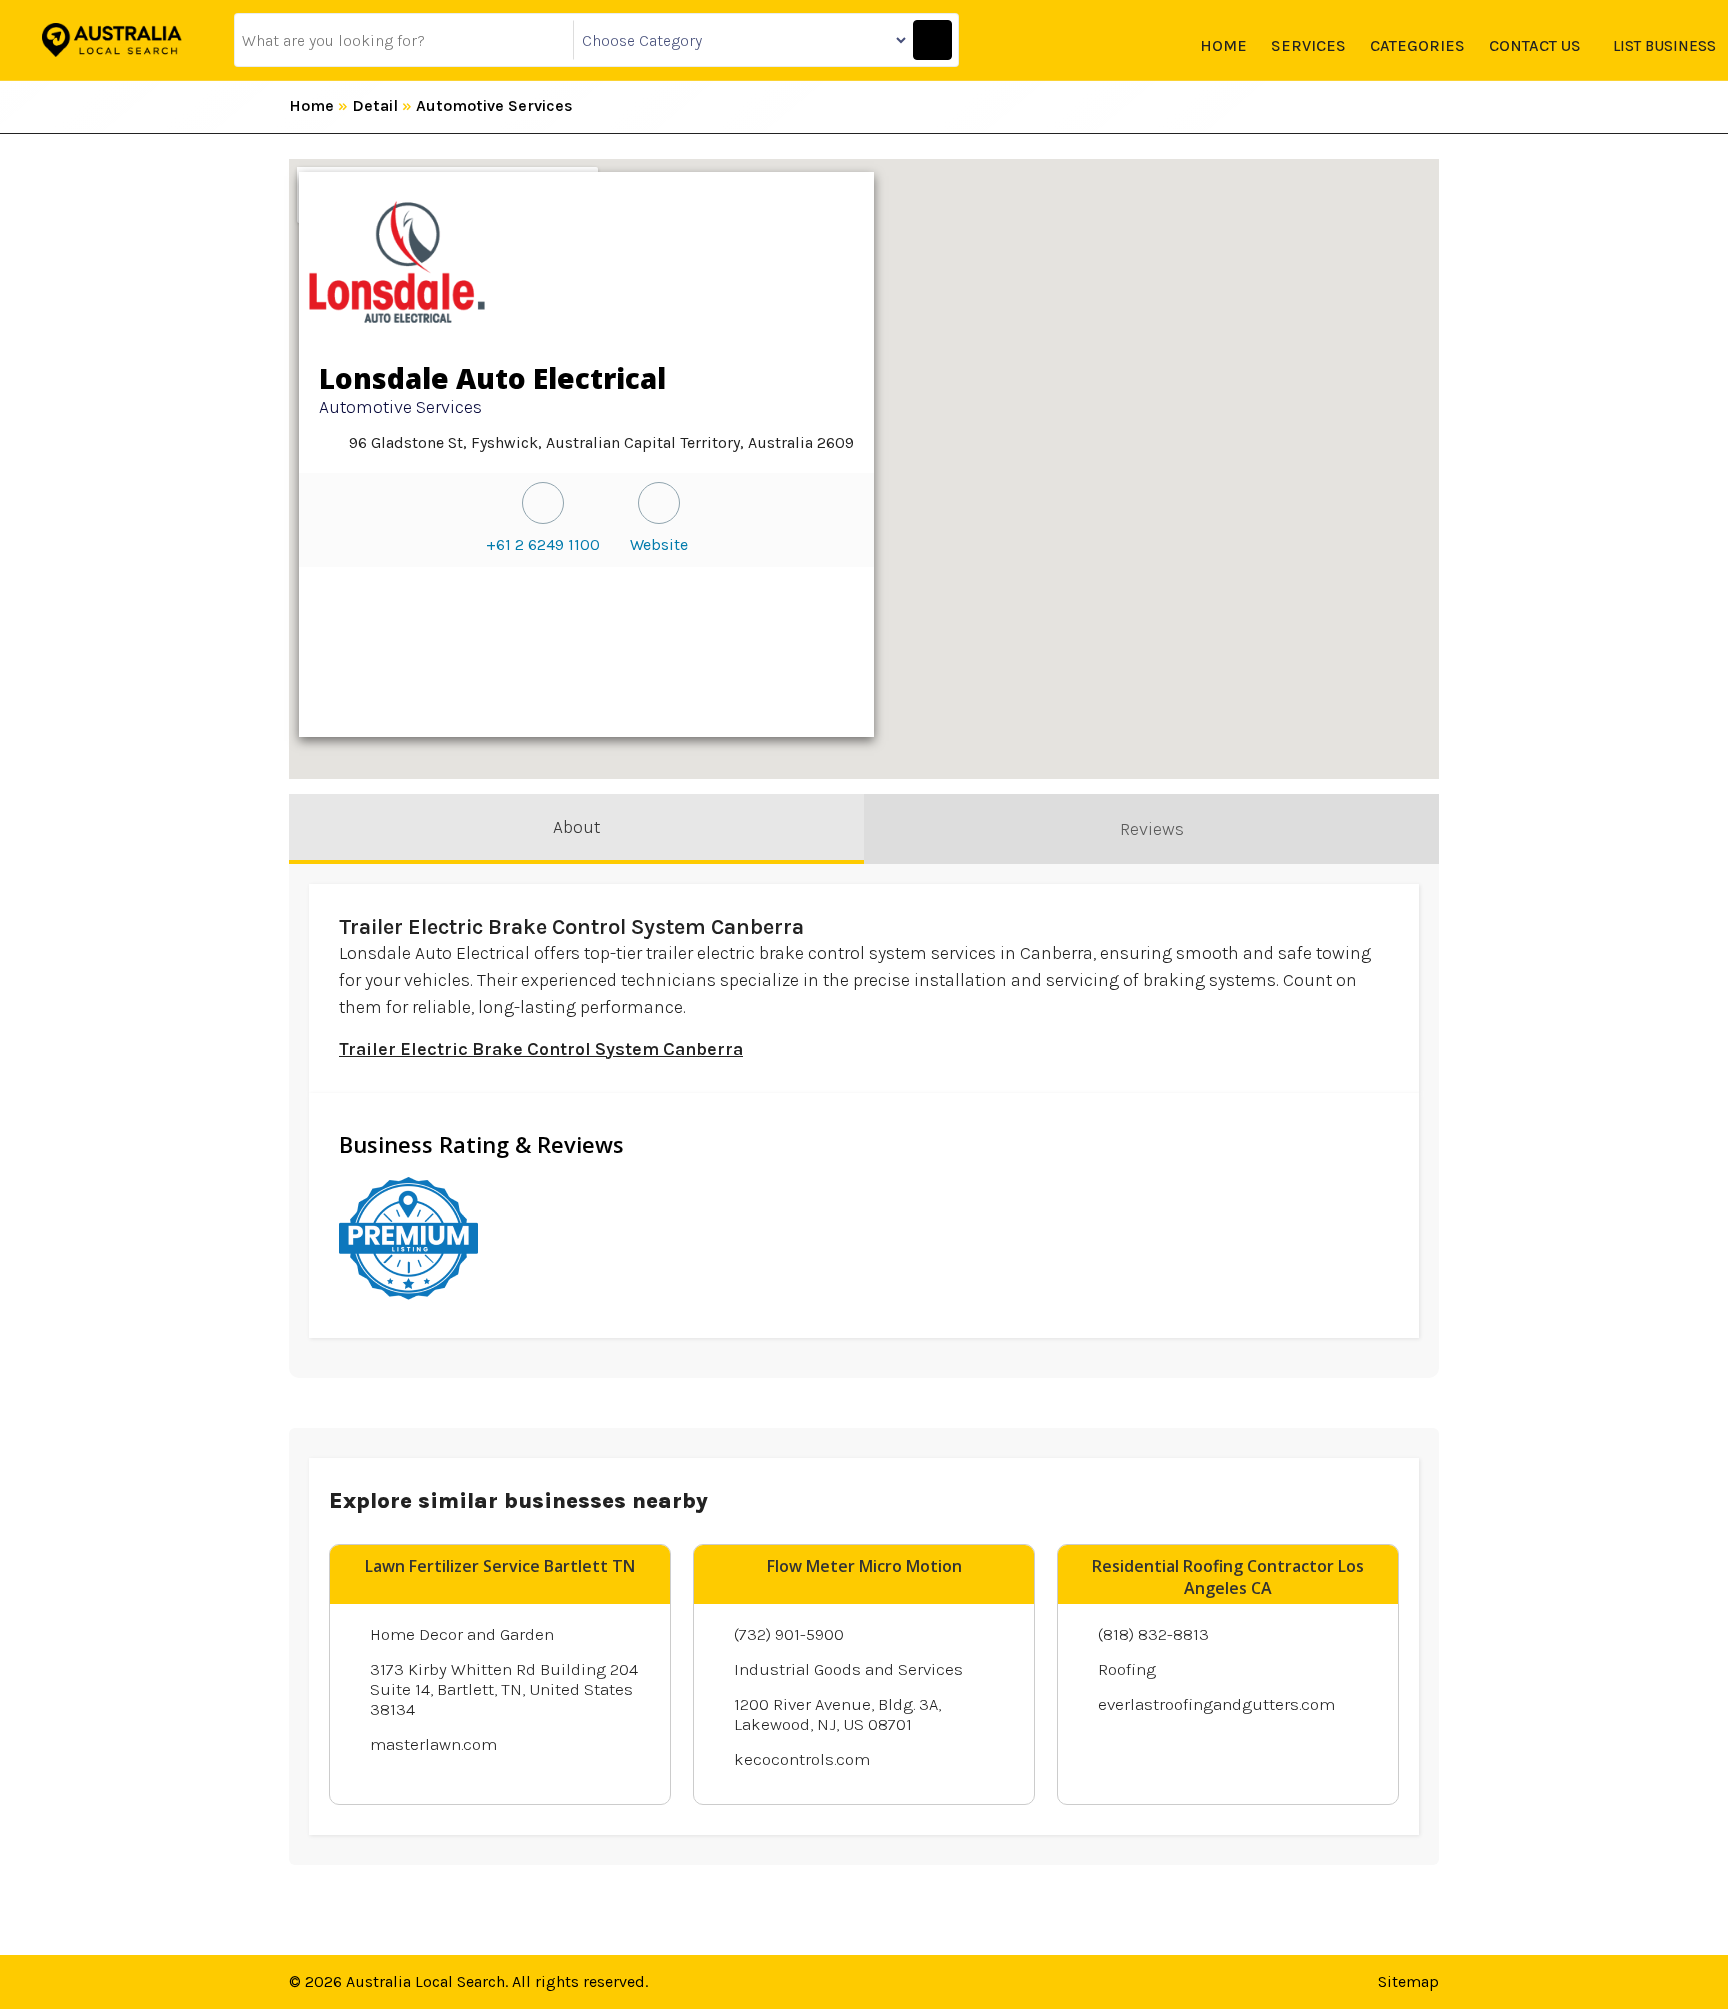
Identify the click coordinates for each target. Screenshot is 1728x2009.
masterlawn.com (433, 1744)
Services (1308, 45)
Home (1223, 45)
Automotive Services (494, 105)
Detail (375, 105)
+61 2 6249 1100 (543, 544)
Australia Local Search (425, 1981)
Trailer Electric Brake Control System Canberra (541, 1049)
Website (659, 544)
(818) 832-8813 (1153, 1634)
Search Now (932, 40)
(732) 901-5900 (789, 1634)
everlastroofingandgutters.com (1216, 1704)
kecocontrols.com (802, 1759)
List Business (1664, 46)
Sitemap (1408, 1981)
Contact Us (1535, 45)
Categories (1417, 45)
